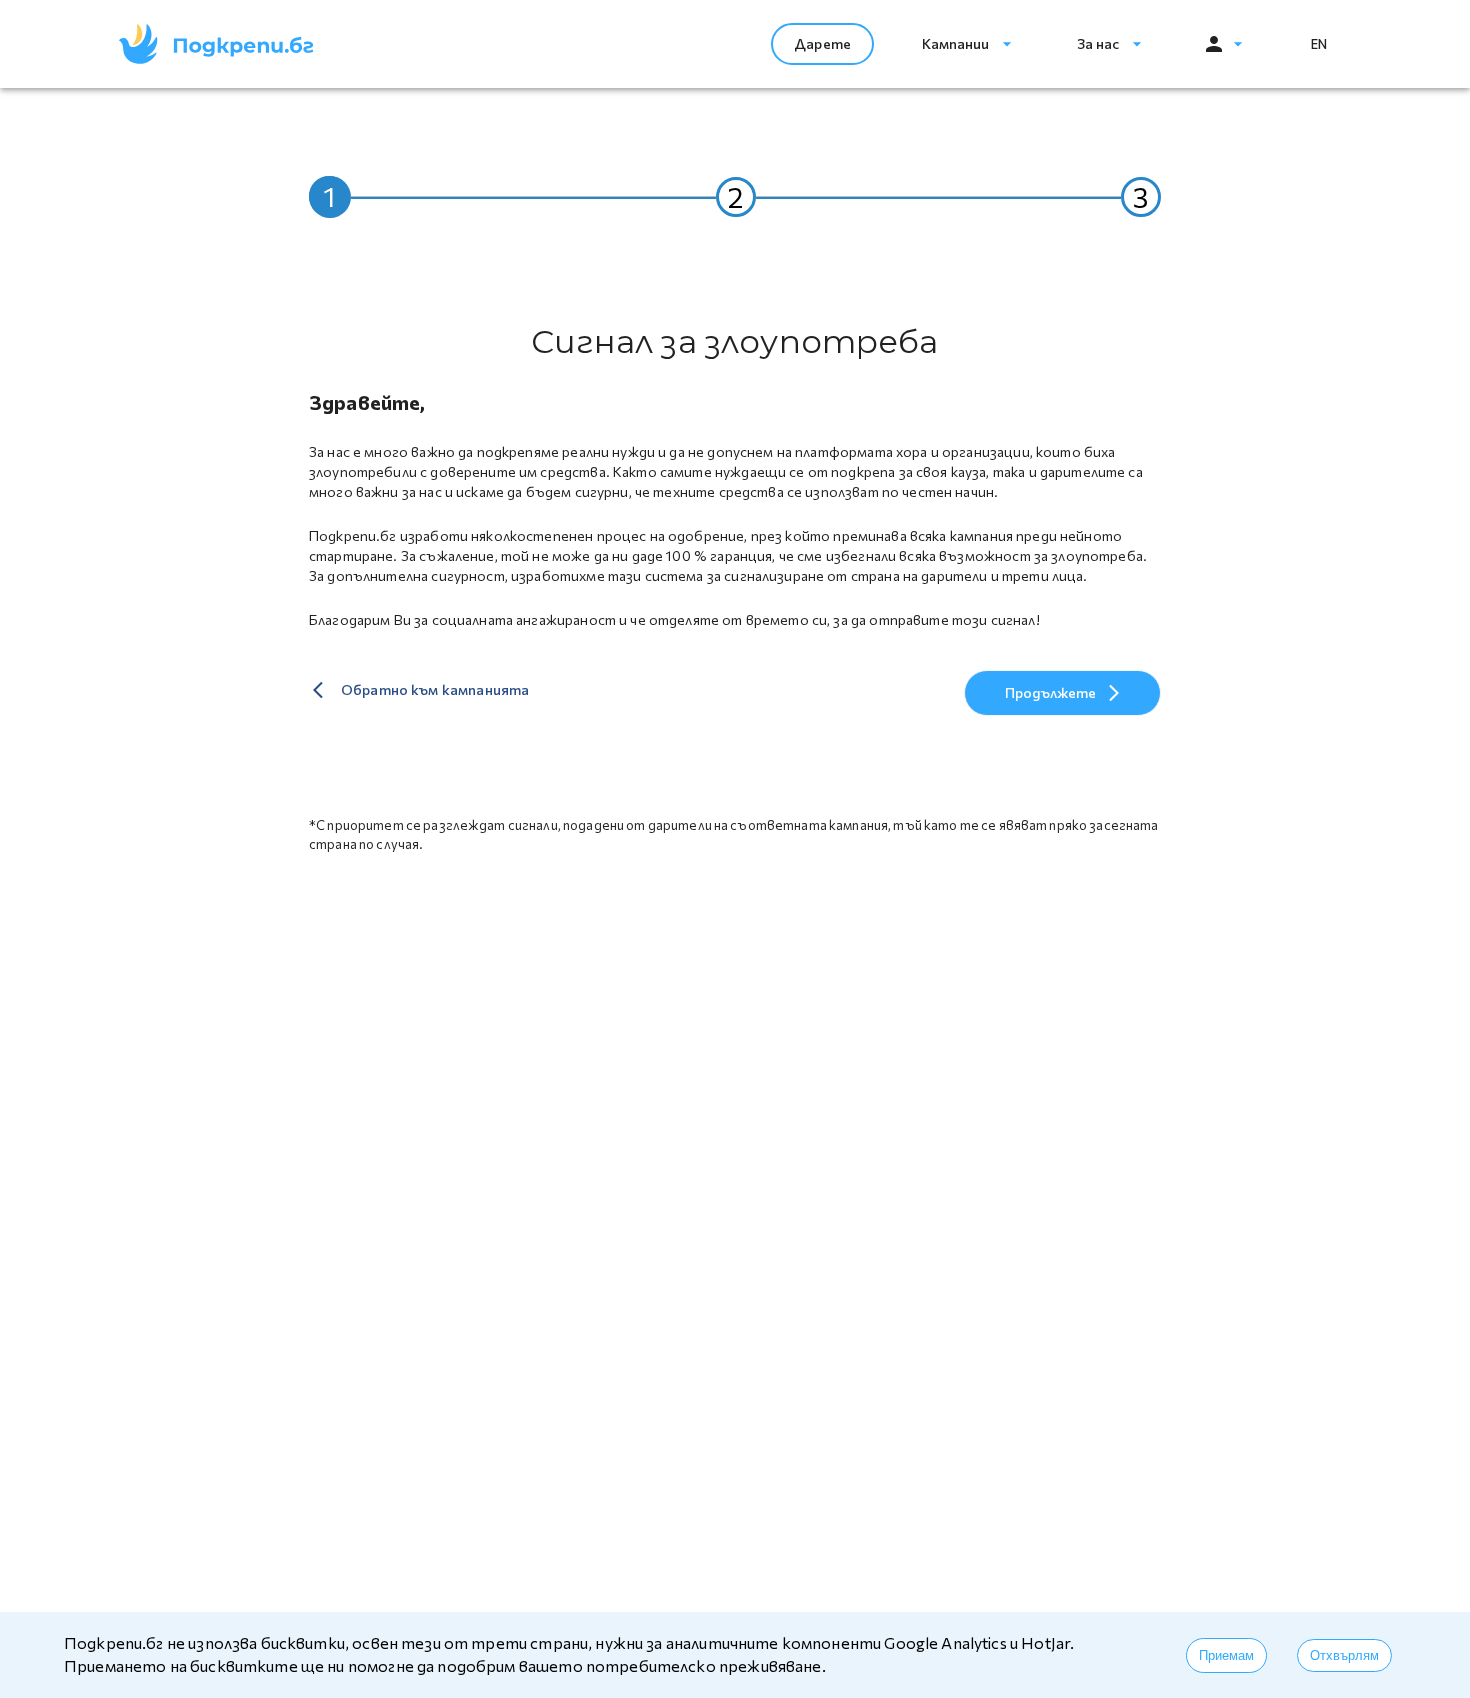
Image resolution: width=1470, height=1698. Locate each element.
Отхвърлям (1344, 1655)
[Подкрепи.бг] (216, 44)
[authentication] (1223, 44)
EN (1319, 44)
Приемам (1226, 1655)
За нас (1098, 43)
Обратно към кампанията (435, 689)
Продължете (1050, 692)
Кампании (955, 43)
